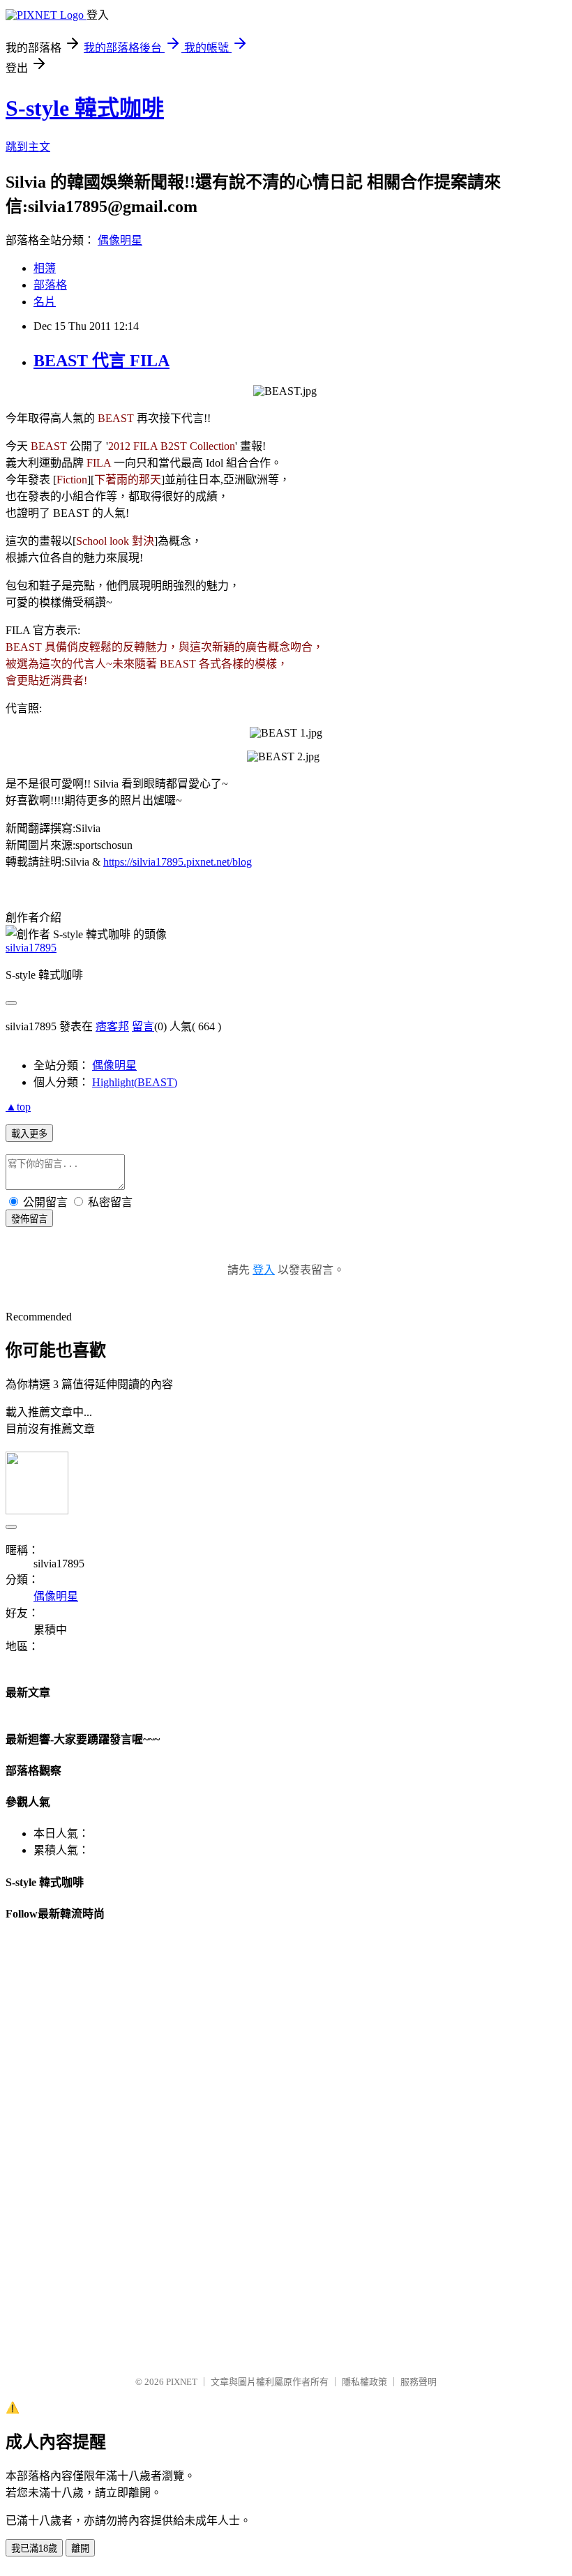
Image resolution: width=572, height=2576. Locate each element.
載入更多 (29, 1134)
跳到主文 (28, 147)
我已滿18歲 (34, 2548)
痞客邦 (112, 1026)
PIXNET (182, 2382)
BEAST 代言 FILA (101, 361)
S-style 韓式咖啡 (85, 108)
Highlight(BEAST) (135, 1082)
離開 (80, 2548)
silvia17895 (31, 948)
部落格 (50, 285)
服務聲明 (419, 2382)
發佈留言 (29, 1219)
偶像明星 (120, 240)
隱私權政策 (364, 2382)
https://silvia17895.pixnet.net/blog (178, 862)
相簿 (45, 268)
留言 (143, 1026)
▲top (18, 1107)
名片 (45, 302)
